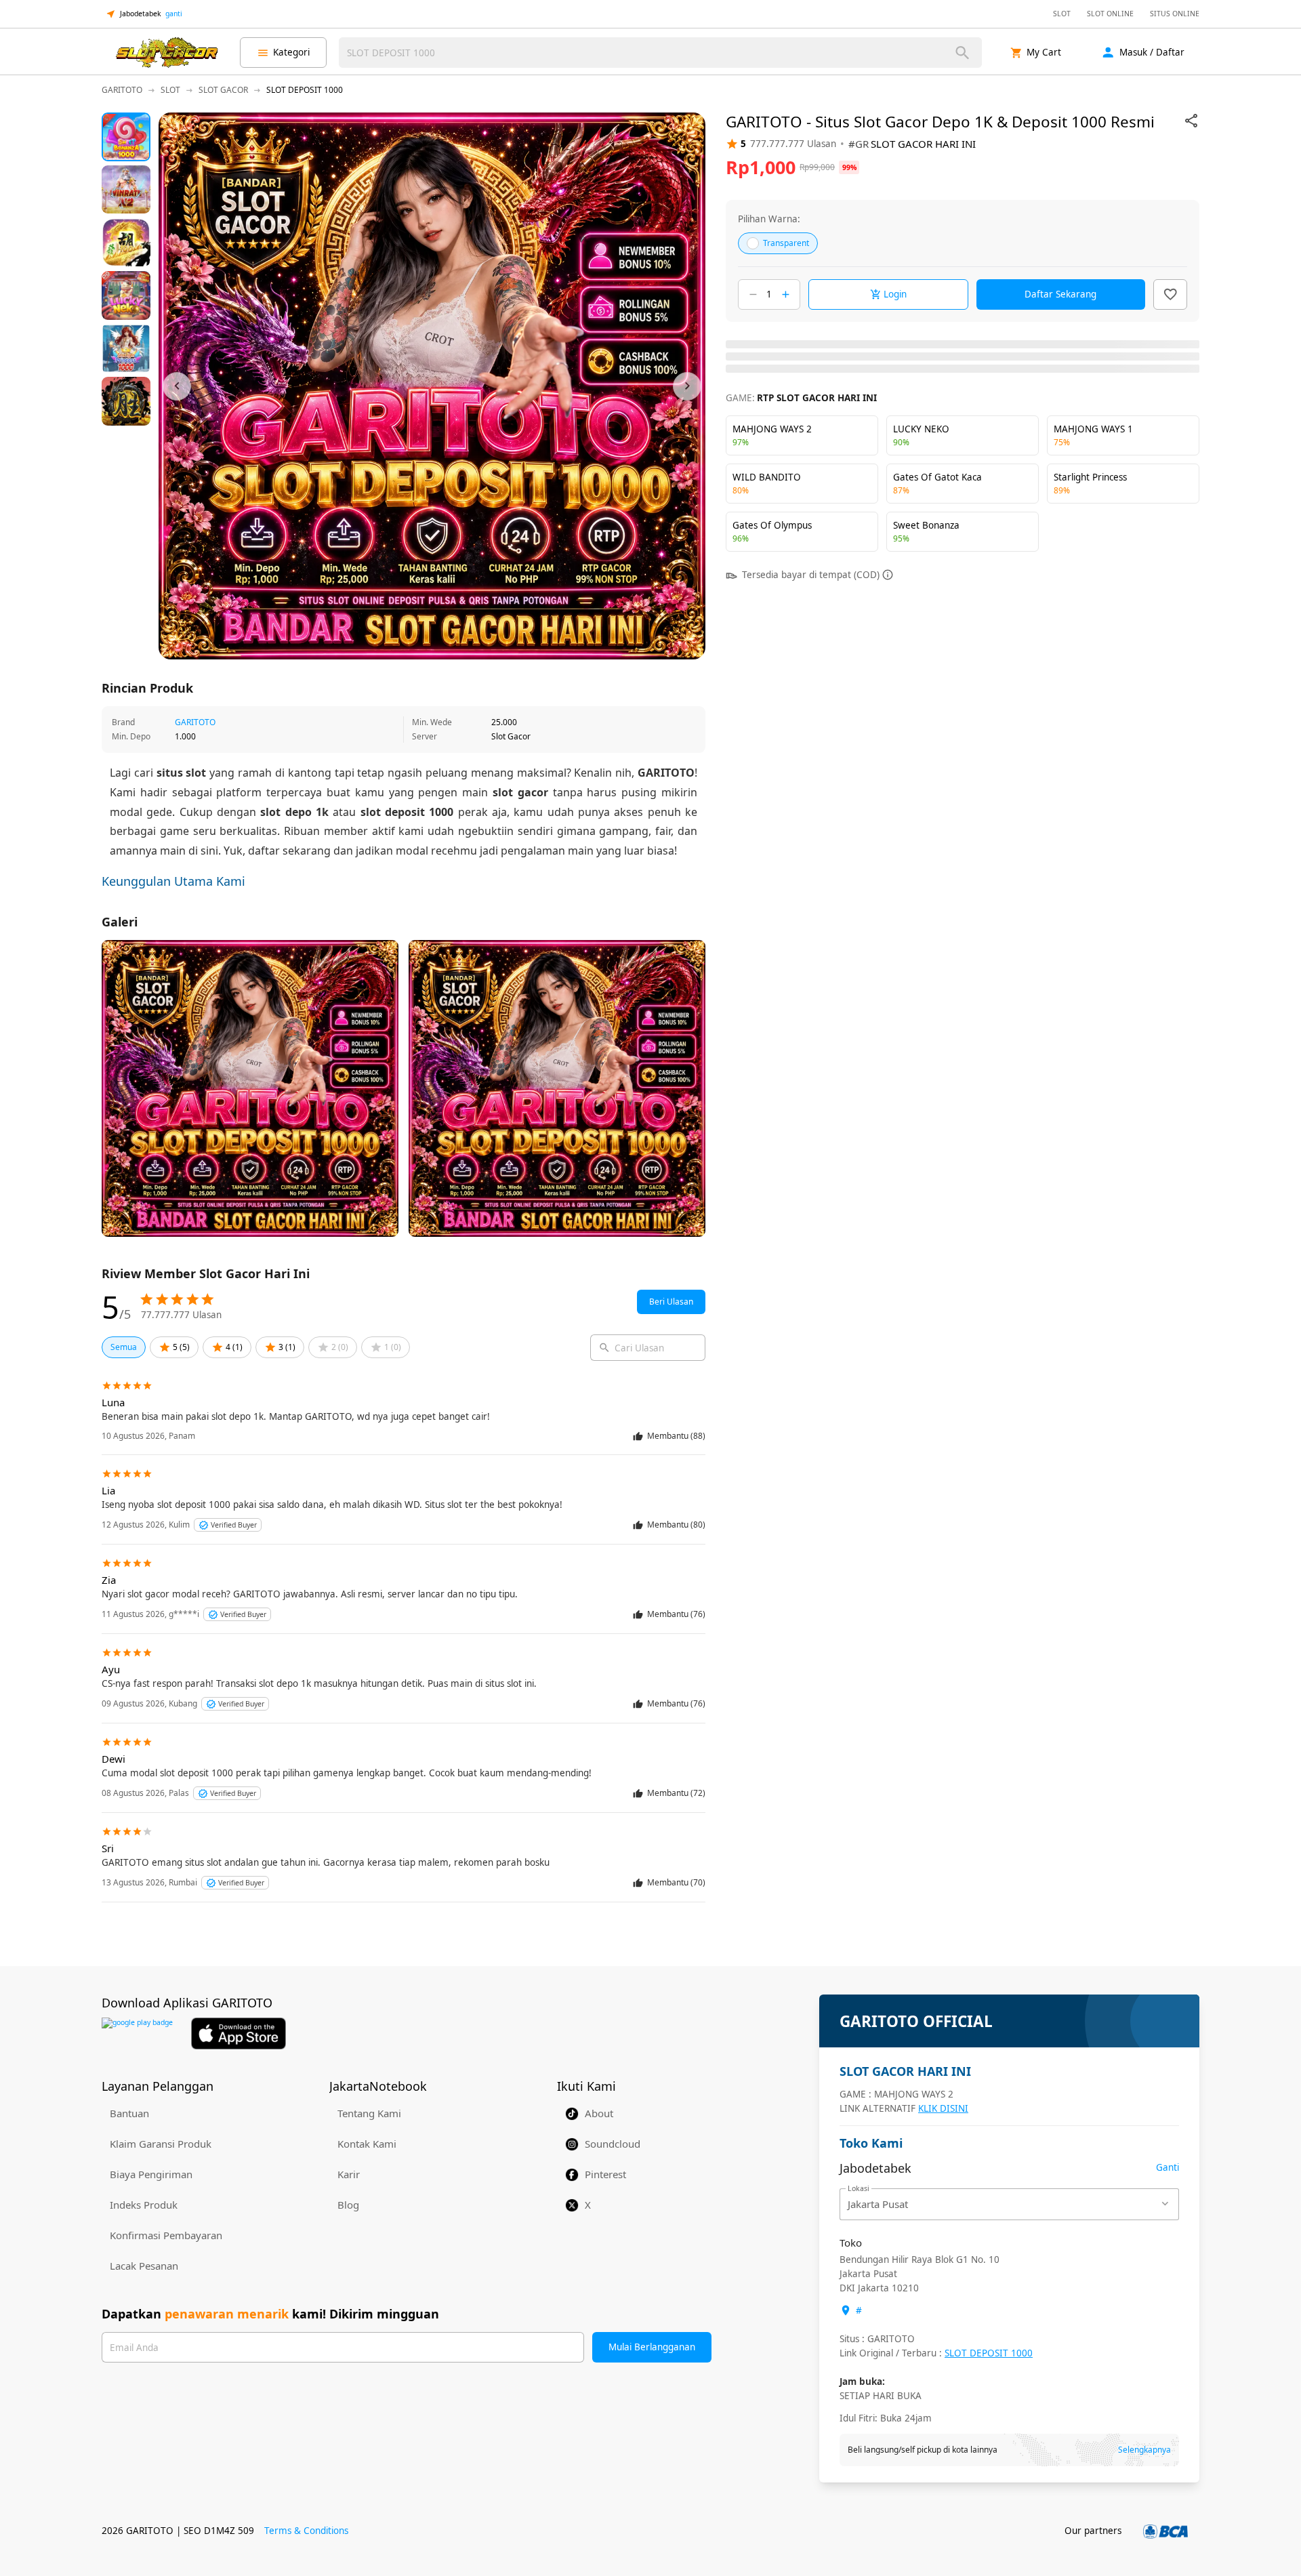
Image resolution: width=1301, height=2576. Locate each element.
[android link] (137, 2033)
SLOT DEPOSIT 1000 (989, 2353)
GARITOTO (195, 722)
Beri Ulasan (671, 1302)
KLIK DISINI (943, 2108)
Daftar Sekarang (1060, 294)
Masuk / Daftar (1152, 52)
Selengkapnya (1144, 2450)
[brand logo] (167, 53)
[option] (126, 137)
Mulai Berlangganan (652, 2347)
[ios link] (239, 2033)
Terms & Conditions (306, 2531)
